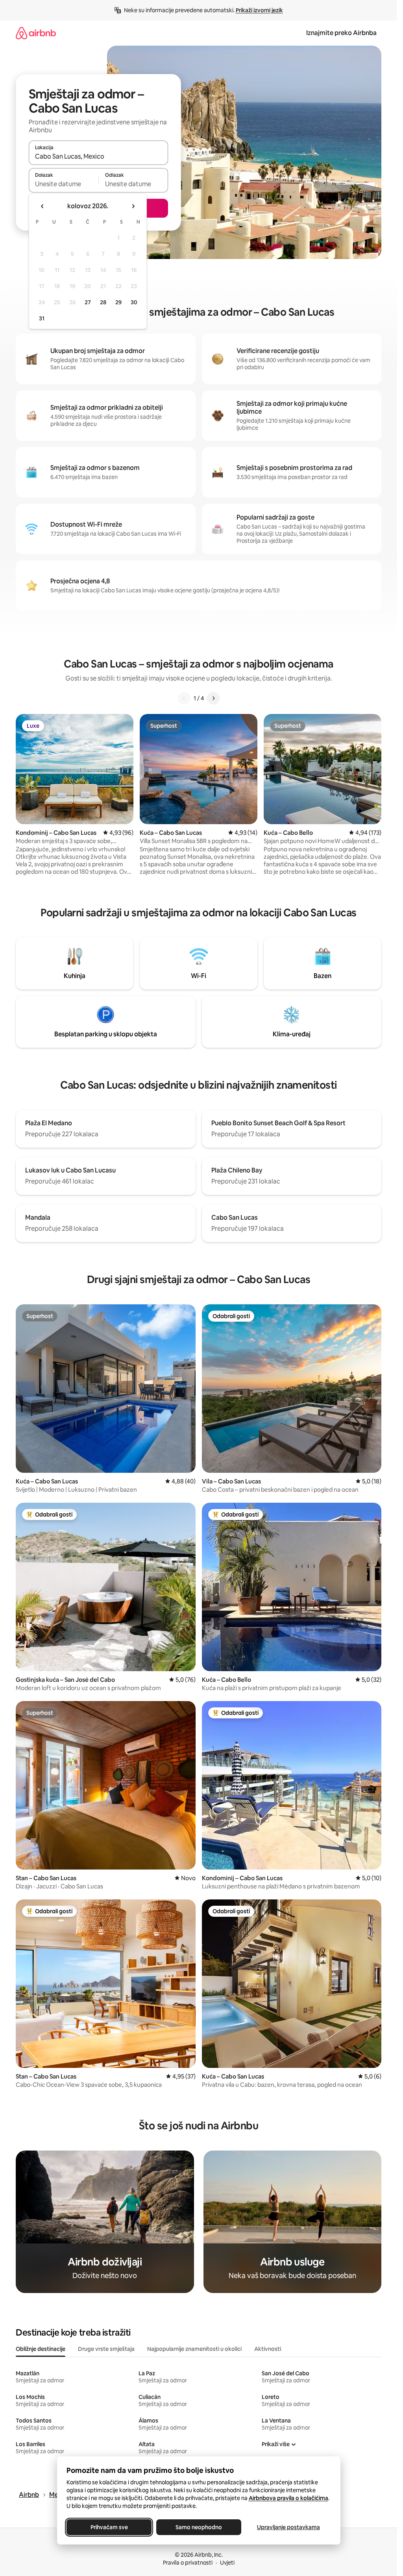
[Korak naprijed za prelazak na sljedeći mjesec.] (133, 206)
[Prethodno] (184, 698)
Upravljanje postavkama (288, 2527)
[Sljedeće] (213, 698)
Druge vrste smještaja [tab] (106, 2349)
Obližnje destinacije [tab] (41, 2349)
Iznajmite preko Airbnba (341, 33)
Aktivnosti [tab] (268, 2349)
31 (42, 318)
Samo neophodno (199, 2527)
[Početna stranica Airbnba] (36, 33)
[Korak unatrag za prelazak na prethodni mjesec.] (43, 206)
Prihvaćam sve (109, 2527)
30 (134, 302)
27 (88, 302)
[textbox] (64, 184)
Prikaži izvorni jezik (259, 10)
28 (103, 302)
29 (118, 302)
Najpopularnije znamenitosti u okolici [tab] (194, 2349)
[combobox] (98, 156)
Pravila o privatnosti (188, 2563)
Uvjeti (227, 2563)
